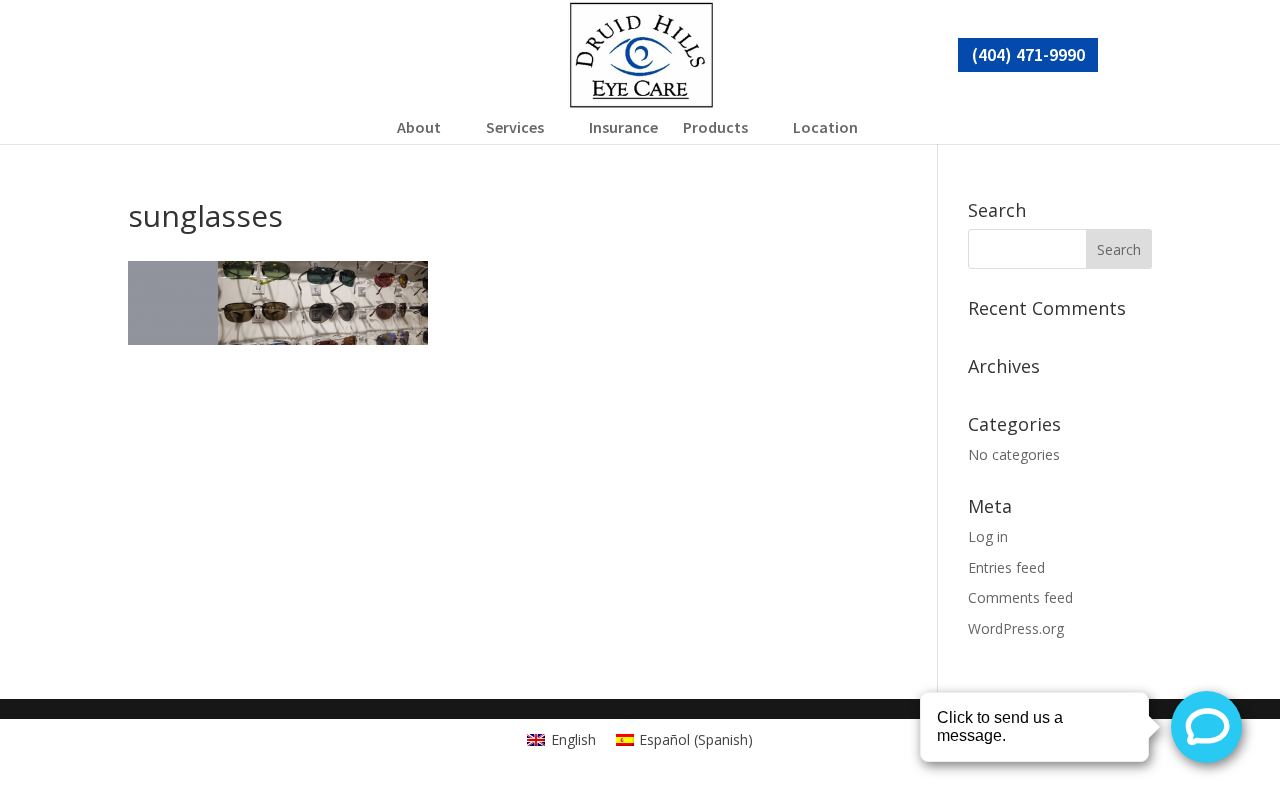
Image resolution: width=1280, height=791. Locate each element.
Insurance (623, 127)
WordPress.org (1016, 628)
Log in (988, 536)
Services (515, 127)
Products (715, 127)
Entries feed (1006, 567)
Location (825, 127)
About (419, 127)
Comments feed (1020, 597)
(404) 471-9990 (1028, 54)
